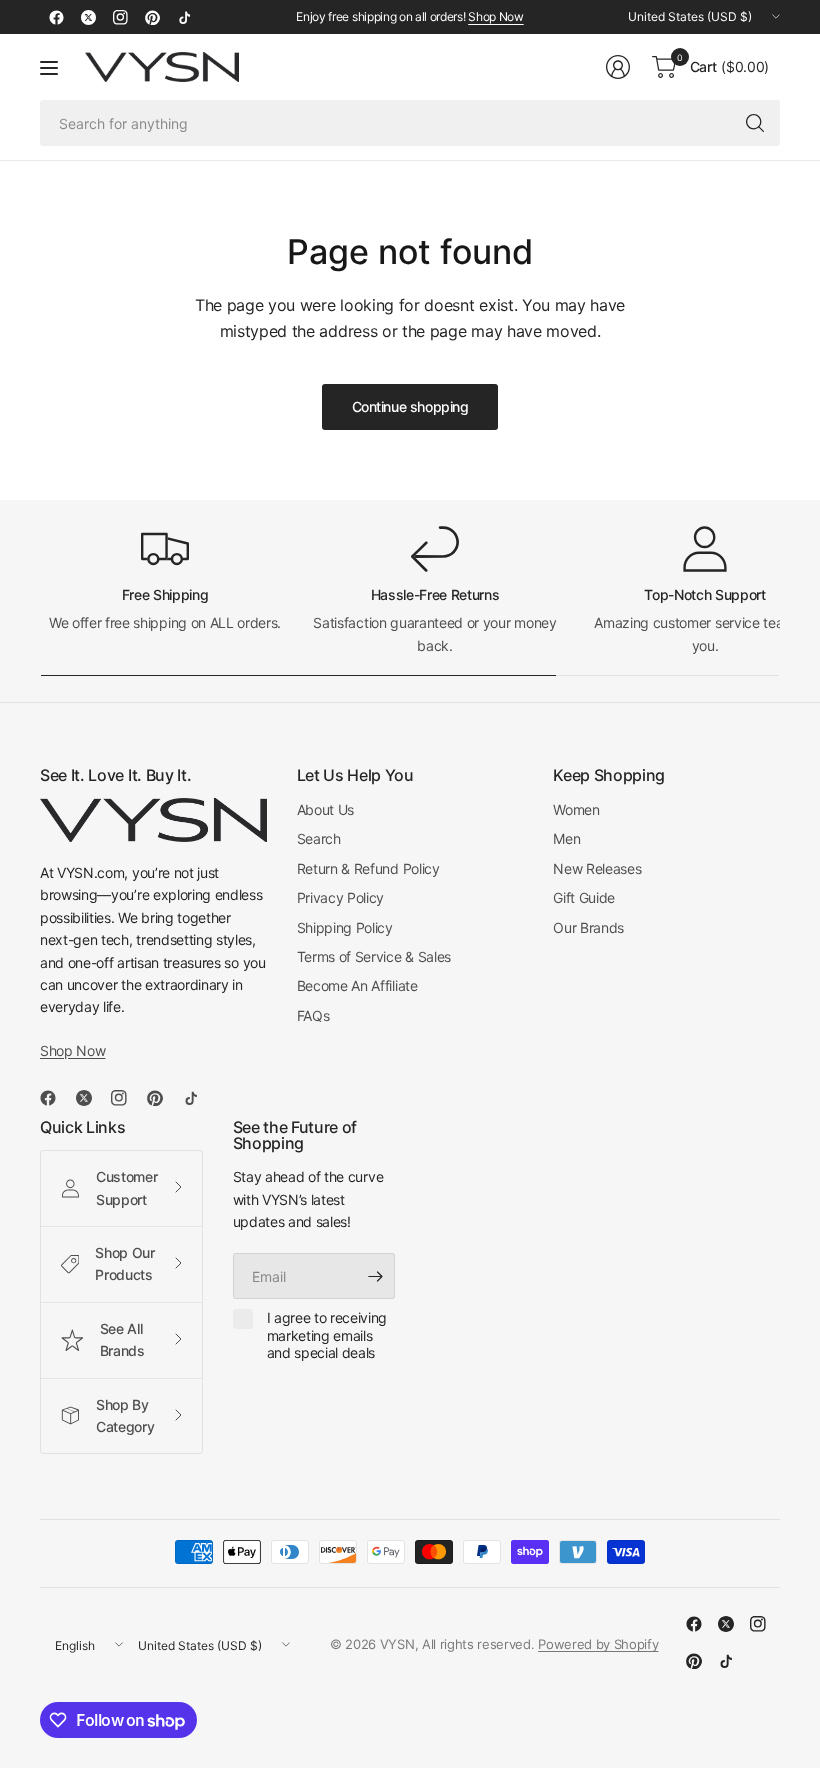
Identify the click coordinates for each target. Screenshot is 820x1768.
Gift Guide (584, 897)
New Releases (597, 868)
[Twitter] (88, 17)
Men (566, 838)
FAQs (313, 1015)
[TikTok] (184, 17)
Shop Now (495, 16)
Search (319, 838)
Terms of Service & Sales (374, 956)
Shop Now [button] (72, 1050)
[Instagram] (120, 17)
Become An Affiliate (357, 985)
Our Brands (588, 927)
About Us (325, 809)
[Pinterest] (152, 17)
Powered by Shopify (598, 1644)
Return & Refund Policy (368, 868)
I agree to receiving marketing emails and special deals (327, 1335)
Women (576, 809)
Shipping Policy (345, 927)
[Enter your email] (375, 1276)
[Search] (755, 123)
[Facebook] (56, 17)
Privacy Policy (341, 897)
